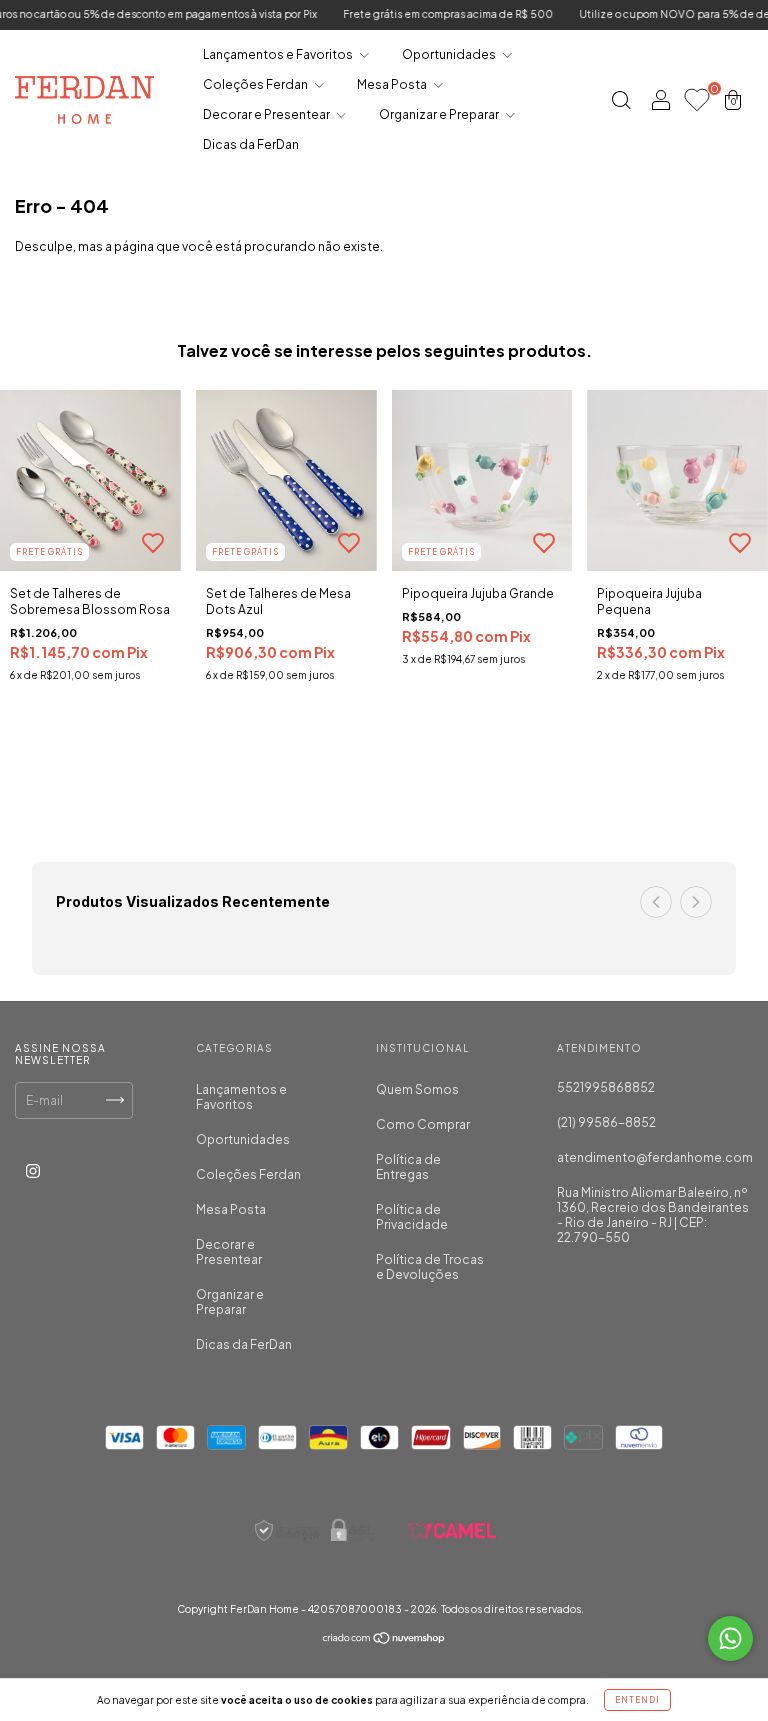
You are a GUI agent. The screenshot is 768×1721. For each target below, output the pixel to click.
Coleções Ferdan (256, 84)
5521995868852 (606, 1087)
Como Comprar (423, 1124)
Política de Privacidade (412, 1217)
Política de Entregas (408, 1167)
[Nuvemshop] (384, 1640)
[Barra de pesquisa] (621, 102)
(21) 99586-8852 (606, 1122)
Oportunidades (450, 54)
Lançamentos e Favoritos (279, 54)
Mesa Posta (393, 84)
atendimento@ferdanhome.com (655, 1157)
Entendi (637, 1700)
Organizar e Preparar (440, 114)
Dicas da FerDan (251, 144)
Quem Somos (417, 1089)
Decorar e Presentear (267, 114)
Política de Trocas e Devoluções (430, 1267)
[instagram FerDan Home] (33, 1170)
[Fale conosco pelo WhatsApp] (730, 1638)
